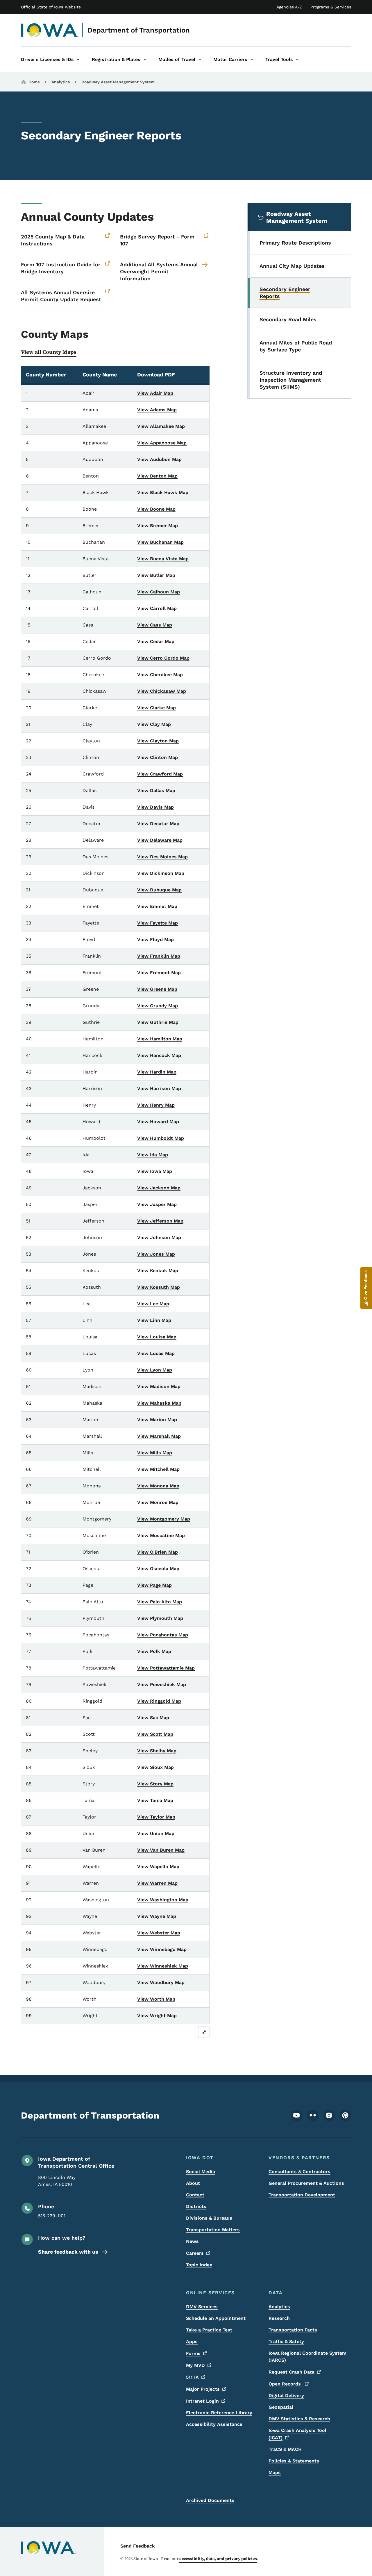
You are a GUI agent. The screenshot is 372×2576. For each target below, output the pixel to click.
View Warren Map (157, 1883)
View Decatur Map (158, 824)
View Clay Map (154, 724)
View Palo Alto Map (160, 1602)
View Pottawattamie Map (166, 1668)
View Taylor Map (156, 1817)
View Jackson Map (159, 1188)
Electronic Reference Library (219, 2413)
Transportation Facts (293, 2330)
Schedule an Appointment (216, 2318)
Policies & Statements (294, 2461)
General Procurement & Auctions (306, 2183)
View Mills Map (155, 1453)
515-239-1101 (52, 2216)
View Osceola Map (158, 1569)
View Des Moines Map (162, 857)
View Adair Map (155, 393)
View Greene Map (157, 989)
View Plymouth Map (160, 1618)
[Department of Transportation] (50, 30)
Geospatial (281, 2407)
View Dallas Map (156, 790)
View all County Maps (49, 352)
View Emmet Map (157, 906)
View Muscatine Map (161, 1535)
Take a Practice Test (209, 2330)
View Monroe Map (158, 1502)
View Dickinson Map (161, 873)
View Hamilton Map (160, 1039)
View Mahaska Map (159, 1403)
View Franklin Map (159, 956)
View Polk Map (154, 1651)
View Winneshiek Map (163, 1966)
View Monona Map (158, 1486)
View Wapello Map (158, 1867)
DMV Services (202, 2307)
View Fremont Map (159, 973)
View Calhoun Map (159, 592)
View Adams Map (157, 410)
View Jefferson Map (160, 1221)
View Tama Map (155, 1800)
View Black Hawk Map (163, 492)
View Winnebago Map (162, 1949)
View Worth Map (156, 1999)
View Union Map (156, 1833)
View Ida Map (153, 1155)
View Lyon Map (155, 1370)
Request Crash (291, 2372)
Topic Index (199, 2265)
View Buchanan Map (160, 542)
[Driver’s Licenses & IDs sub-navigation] (78, 60)
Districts (196, 2206)
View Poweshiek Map (162, 1684)
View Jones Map (156, 1254)
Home (34, 82)
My (195, 2365)
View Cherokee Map (160, 675)
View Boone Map (156, 509)
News (192, 2241)
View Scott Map (155, 1734)
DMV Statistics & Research (299, 2419)
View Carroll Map (157, 608)
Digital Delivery (286, 2395)
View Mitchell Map (158, 1469)
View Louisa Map (157, 1337)
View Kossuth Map (159, 1287)
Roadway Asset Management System (118, 82)
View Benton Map (157, 476)
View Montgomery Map (164, 1519)
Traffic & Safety (286, 2341)
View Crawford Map (160, 774)
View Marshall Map (159, 1436)
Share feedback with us (68, 2252)
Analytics (61, 82)
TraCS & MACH (285, 2449)
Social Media (201, 2172)
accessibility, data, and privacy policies (218, 2559)
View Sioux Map (155, 1767)
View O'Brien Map (158, 1552)
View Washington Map (163, 1900)
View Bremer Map (158, 526)
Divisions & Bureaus (209, 2218)
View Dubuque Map (159, 890)
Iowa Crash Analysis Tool (297, 2434)
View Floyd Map (155, 939)
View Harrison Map (159, 1088)
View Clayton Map (158, 741)
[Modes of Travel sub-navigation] (200, 60)
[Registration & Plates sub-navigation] (145, 60)
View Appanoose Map (162, 443)
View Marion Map (157, 1420)
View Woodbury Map (161, 1982)
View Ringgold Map (159, 1701)
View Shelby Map (157, 1751)
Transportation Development (302, 2195)
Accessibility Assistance (214, 2424)
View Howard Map (158, 1122)
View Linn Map (154, 1320)
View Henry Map (156, 1105)
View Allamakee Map (161, 426)
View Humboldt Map (161, 1138)
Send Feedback (138, 2546)
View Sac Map (153, 1718)
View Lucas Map (156, 1353)
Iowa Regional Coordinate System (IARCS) (307, 2357)
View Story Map (155, 1784)
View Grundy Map (158, 1006)
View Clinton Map (158, 757)
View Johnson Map (159, 1237)
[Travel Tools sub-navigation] (297, 60)
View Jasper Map (157, 1204)
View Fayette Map (158, 923)
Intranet (202, 2401)
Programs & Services (331, 7)
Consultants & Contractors (299, 2172)
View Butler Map (156, 575)
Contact (195, 2195)
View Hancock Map (159, 1055)
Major (203, 2389)
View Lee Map (153, 1304)
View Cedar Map (156, 641)
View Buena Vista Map (163, 559)
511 (192, 2377)
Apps (192, 2341)
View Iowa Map (155, 1171)
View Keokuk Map (158, 1271)
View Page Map (154, 1585)
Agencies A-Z (289, 7)
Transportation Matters (213, 2230)
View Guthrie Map (158, 1022)
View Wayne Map (157, 1916)
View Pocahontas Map (163, 1635)
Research (279, 2318)
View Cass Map (155, 625)
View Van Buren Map (161, 1850)
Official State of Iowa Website (51, 7)
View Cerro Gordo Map (163, 658)
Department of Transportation (139, 30)
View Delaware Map (160, 840)
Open (285, 2384)
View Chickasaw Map (162, 691)
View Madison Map (159, 1386)
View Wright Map (157, 2016)
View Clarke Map (157, 708)
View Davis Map (155, 807)
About (193, 2183)
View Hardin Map (157, 1072)
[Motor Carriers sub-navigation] (252, 60)
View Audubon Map (159, 459)
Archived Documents (210, 2500)
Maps (275, 2472)
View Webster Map (159, 1933)
